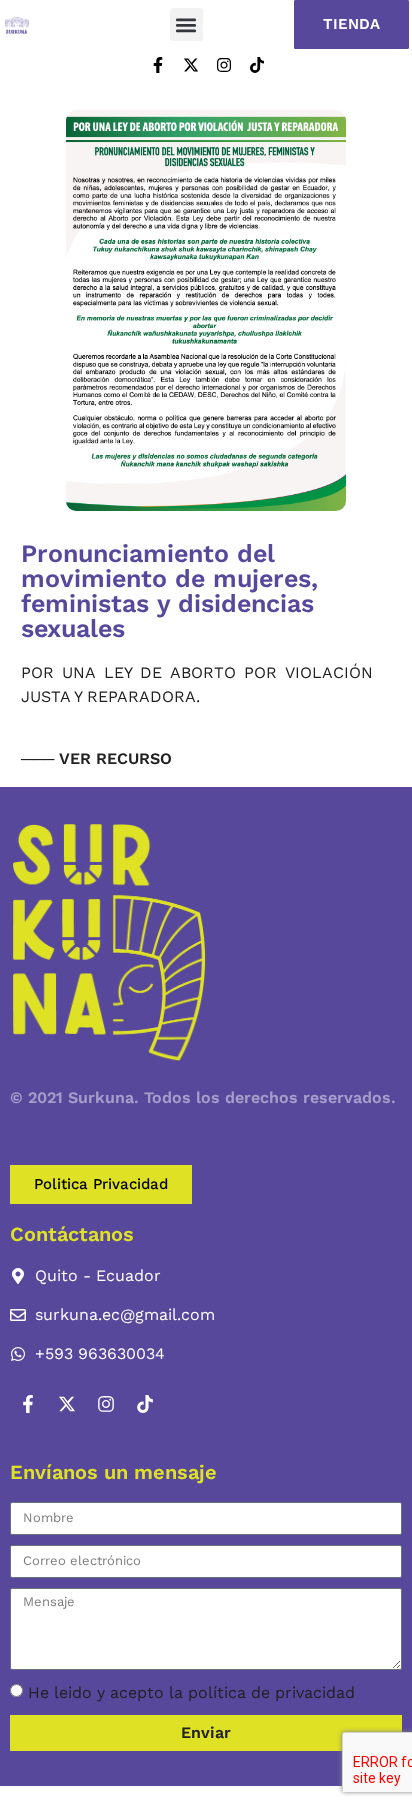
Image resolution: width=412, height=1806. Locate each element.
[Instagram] (224, 65)
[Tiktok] (257, 65)
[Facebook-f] (158, 65)
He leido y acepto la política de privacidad (191, 1692)
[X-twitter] (191, 65)
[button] (186, 24)
